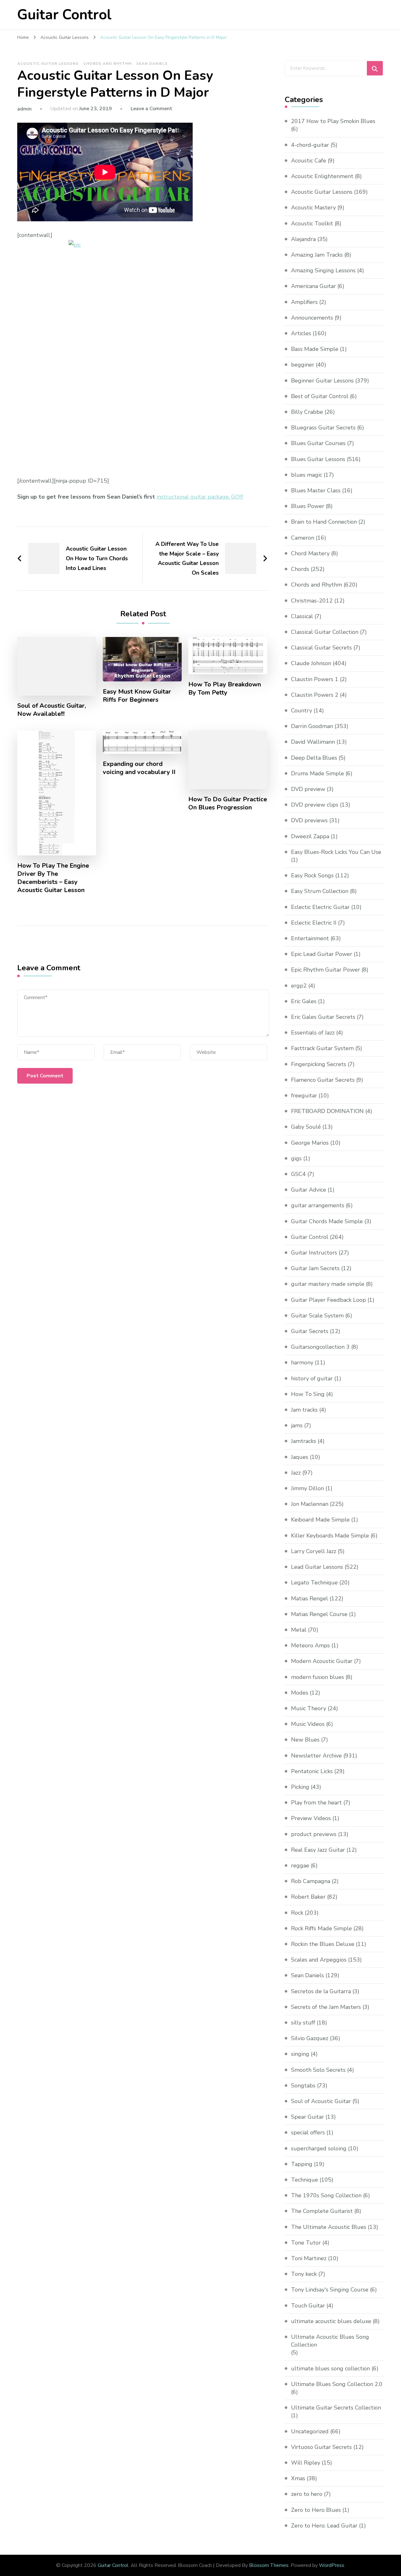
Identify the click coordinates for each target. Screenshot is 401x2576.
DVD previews (309, 820)
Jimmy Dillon (307, 1488)
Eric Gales (304, 1001)
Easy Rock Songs (312, 875)
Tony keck (304, 2274)
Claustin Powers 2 (315, 695)
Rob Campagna (311, 1881)
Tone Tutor (306, 2243)
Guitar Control (64, 15)
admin (24, 109)
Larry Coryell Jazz (314, 1551)
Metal (299, 1630)
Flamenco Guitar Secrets (323, 1080)
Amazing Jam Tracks (317, 255)
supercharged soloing (319, 2148)
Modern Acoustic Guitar (322, 1661)
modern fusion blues (318, 1677)
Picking (300, 1787)
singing (300, 2054)
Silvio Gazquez (310, 2038)
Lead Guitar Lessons (317, 1567)
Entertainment (310, 938)
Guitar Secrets (310, 1331)
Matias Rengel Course (319, 1614)
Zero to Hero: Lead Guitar (324, 2526)
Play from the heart (316, 1803)
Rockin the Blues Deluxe (323, 1944)
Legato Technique (314, 1583)
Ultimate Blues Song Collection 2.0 (337, 2384)
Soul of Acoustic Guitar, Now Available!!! (52, 710)
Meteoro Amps (310, 1645)
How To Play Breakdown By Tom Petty (225, 689)
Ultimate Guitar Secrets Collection (336, 2408)
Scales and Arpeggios (319, 1960)
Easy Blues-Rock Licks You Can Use (336, 852)
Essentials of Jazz (313, 1033)
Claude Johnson (311, 663)
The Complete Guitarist (322, 2211)
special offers (308, 2132)
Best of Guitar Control (320, 396)
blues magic (307, 475)
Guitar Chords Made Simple (327, 1221)
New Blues (305, 1740)
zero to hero (307, 2494)
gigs (296, 1158)
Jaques (300, 1457)
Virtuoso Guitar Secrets (321, 2447)
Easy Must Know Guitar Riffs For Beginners (137, 696)
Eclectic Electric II (314, 923)
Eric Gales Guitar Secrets (323, 1017)
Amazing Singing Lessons (323, 270)
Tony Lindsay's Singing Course (330, 2290)
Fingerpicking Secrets (319, 1064)
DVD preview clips (315, 805)
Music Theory (309, 1708)
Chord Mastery (310, 553)
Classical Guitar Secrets (321, 648)
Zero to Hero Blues (316, 2510)
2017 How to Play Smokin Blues (333, 121)
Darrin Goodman (312, 726)
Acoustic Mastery (313, 208)
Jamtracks (304, 1441)
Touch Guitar (308, 2306)
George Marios (310, 1143)
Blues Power (308, 506)
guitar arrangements (318, 1205)
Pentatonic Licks (312, 1771)
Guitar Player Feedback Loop (328, 1300)
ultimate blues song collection (331, 2368)
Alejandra (303, 239)
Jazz (296, 1473)
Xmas (298, 2478)
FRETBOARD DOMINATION (327, 1111)
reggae (300, 1865)
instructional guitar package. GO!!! (200, 497)
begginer (303, 365)
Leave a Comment (151, 109)
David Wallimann (313, 742)
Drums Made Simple (318, 773)
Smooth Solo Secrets (318, 2070)
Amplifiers (304, 302)
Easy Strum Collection (320, 891)
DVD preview (308, 789)
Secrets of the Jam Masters (326, 2007)
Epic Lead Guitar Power (322, 954)
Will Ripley (306, 2463)
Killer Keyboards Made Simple (330, 1536)
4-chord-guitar (310, 145)
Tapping (302, 2164)
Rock (297, 1913)
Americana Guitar (313, 286)
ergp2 (299, 986)
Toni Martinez (309, 2258)
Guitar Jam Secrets (315, 1268)
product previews (314, 1834)
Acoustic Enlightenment (322, 176)
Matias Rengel (310, 1598)
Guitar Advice (309, 1190)
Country (302, 711)
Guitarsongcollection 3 (320, 1347)
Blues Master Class (316, 490)
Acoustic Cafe (309, 161)
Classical (302, 616)
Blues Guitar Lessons (318, 459)
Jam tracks (304, 1410)
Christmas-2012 (312, 601)
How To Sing (308, 1394)
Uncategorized (310, 2431)
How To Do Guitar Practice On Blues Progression (228, 803)
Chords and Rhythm (107, 64)
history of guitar (312, 1378)
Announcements (312, 318)
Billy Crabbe (307, 412)
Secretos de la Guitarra (321, 1991)
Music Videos (308, 1724)
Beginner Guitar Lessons (322, 381)
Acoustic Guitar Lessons (48, 64)
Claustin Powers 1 (315, 679)
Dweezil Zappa (310, 836)
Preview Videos (311, 1818)
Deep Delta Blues (314, 758)
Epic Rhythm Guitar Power (325, 970)
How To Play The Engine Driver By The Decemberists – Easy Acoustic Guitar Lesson (53, 878)
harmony (302, 1362)
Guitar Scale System (317, 1316)
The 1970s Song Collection (326, 2195)
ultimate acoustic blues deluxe (331, 2321)
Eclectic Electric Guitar (320, 907)
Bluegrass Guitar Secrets (323, 428)
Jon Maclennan (310, 1504)
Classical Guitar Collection (325, 632)
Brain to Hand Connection (324, 522)
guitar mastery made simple (328, 1284)
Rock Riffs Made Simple (321, 1928)
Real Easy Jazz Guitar (318, 1850)
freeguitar (304, 1096)
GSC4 (298, 1174)
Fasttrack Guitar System (322, 1048)
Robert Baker (308, 1897)
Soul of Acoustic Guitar (321, 2101)
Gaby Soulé (306, 1127)
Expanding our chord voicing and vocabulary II (139, 768)
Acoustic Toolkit (312, 223)
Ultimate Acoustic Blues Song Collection (330, 2341)
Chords (300, 569)
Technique (305, 2180)
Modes (300, 1693)
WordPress (332, 2565)
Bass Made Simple (315, 349)
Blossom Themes (269, 2565)
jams (297, 1425)
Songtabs (303, 2086)
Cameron (303, 538)
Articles (301, 333)
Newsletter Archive (316, 1756)
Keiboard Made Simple (320, 1520)
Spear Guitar (307, 2117)
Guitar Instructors (314, 1253)
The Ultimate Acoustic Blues (329, 2227)
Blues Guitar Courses (318, 443)
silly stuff (303, 2023)
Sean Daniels (152, 64)
